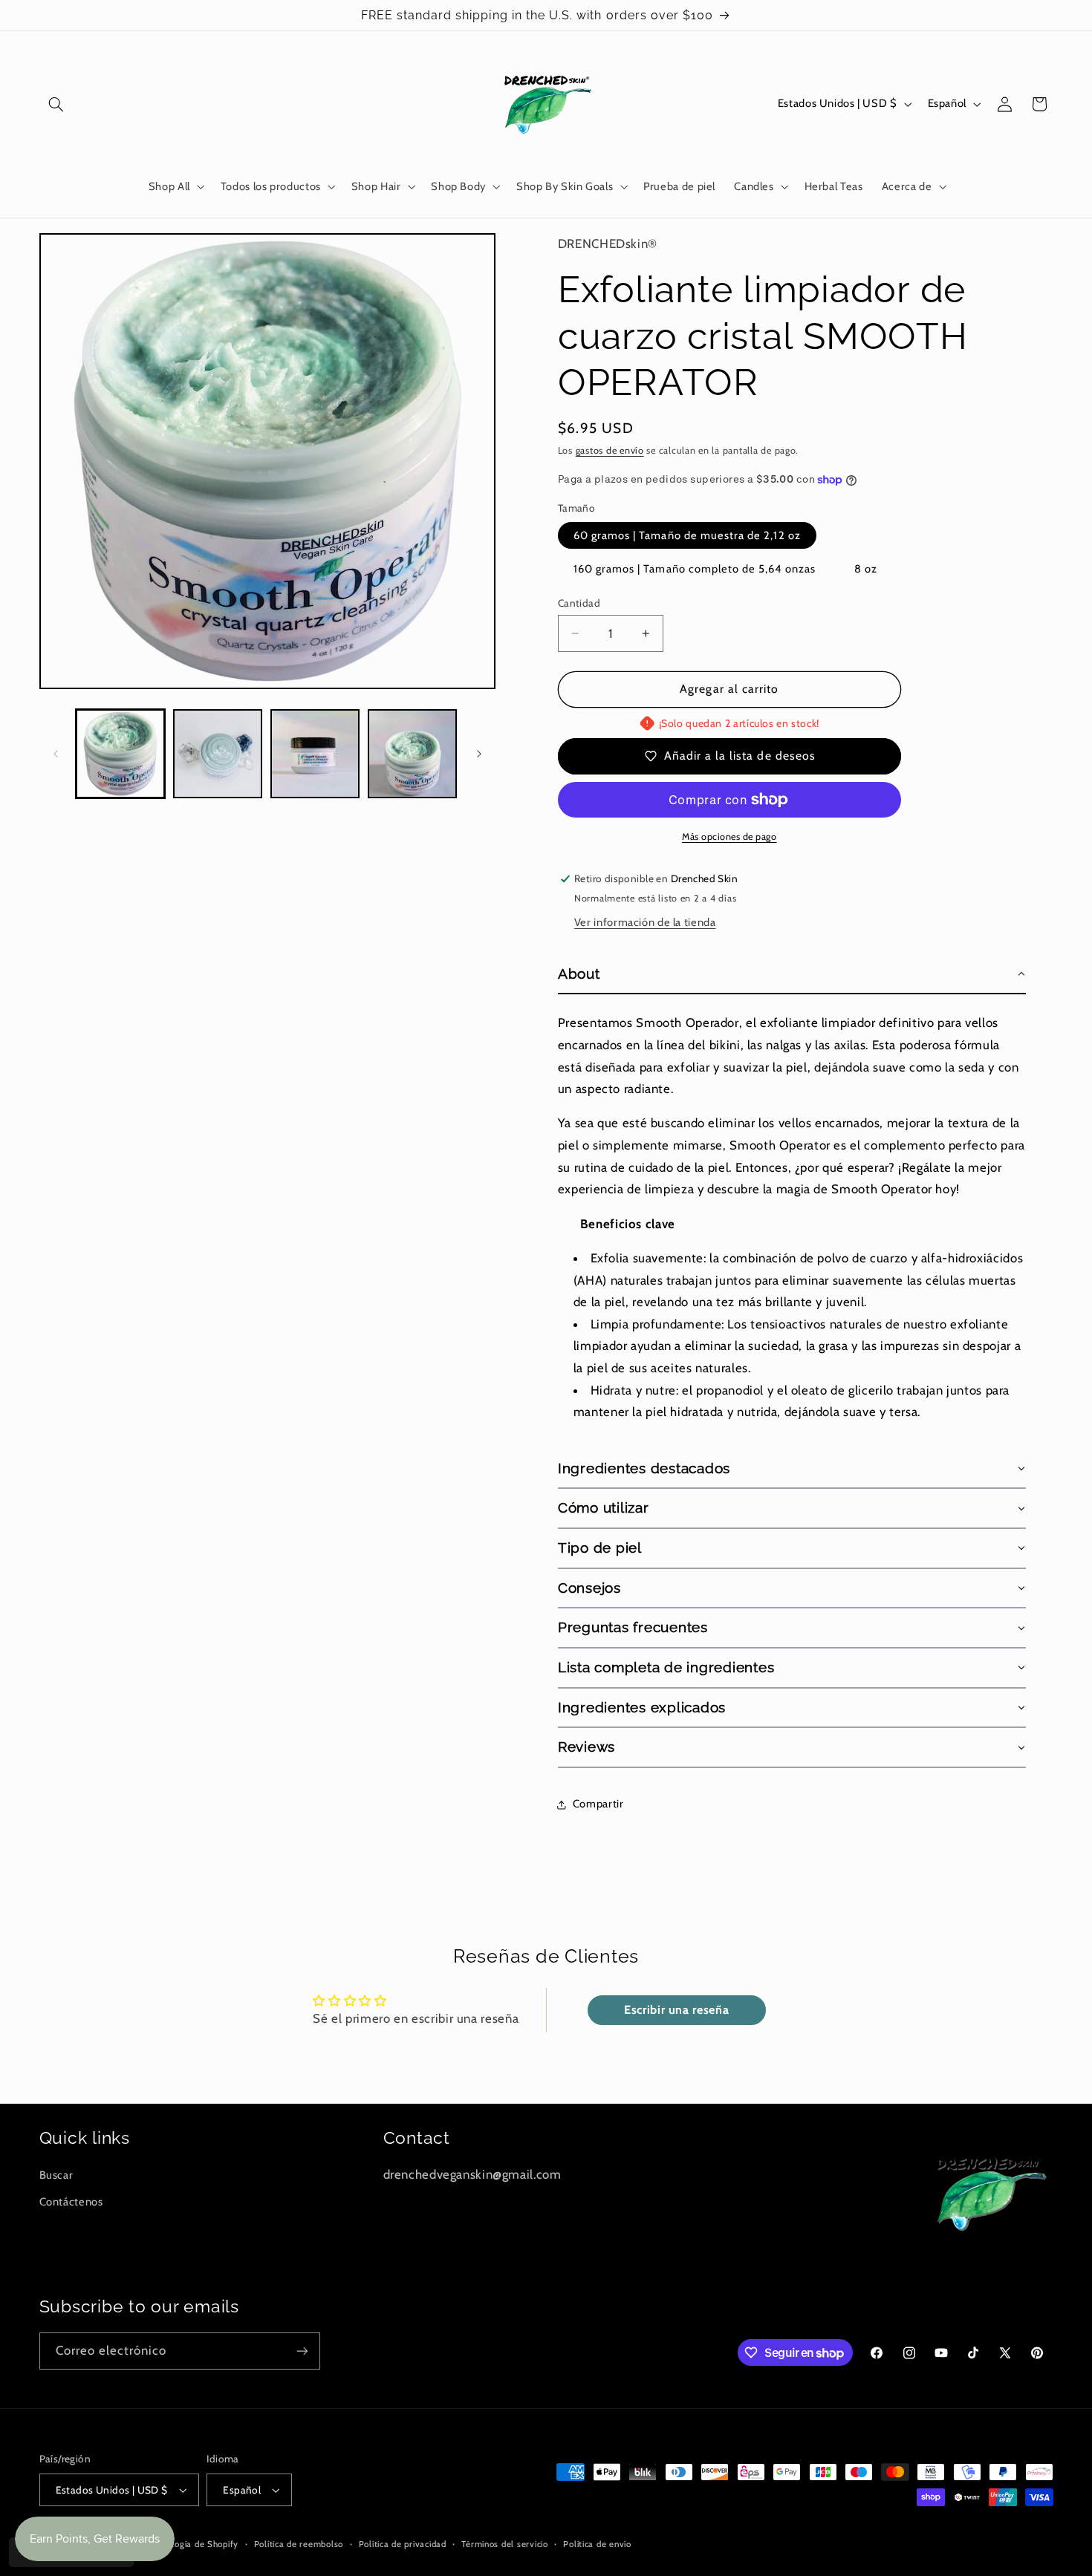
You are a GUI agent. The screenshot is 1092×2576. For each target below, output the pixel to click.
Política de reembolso (299, 2544)
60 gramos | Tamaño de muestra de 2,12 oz (687, 535)
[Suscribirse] (302, 2351)
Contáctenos (71, 2202)
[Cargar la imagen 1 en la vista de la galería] (121, 754)
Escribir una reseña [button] (676, 2010)
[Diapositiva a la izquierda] (56, 754)
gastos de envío (610, 450)
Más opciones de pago (729, 837)
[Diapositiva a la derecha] (479, 754)
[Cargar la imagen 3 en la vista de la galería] (315, 754)
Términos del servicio (504, 2544)
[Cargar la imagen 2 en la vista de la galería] (218, 754)
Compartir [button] (598, 1804)
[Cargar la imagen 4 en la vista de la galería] (413, 754)
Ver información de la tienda (645, 922)
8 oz (866, 569)
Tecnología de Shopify (194, 2544)
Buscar (56, 2175)
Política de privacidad (403, 2544)
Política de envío (597, 2544)
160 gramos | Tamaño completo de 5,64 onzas (695, 569)
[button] (56, 104)
